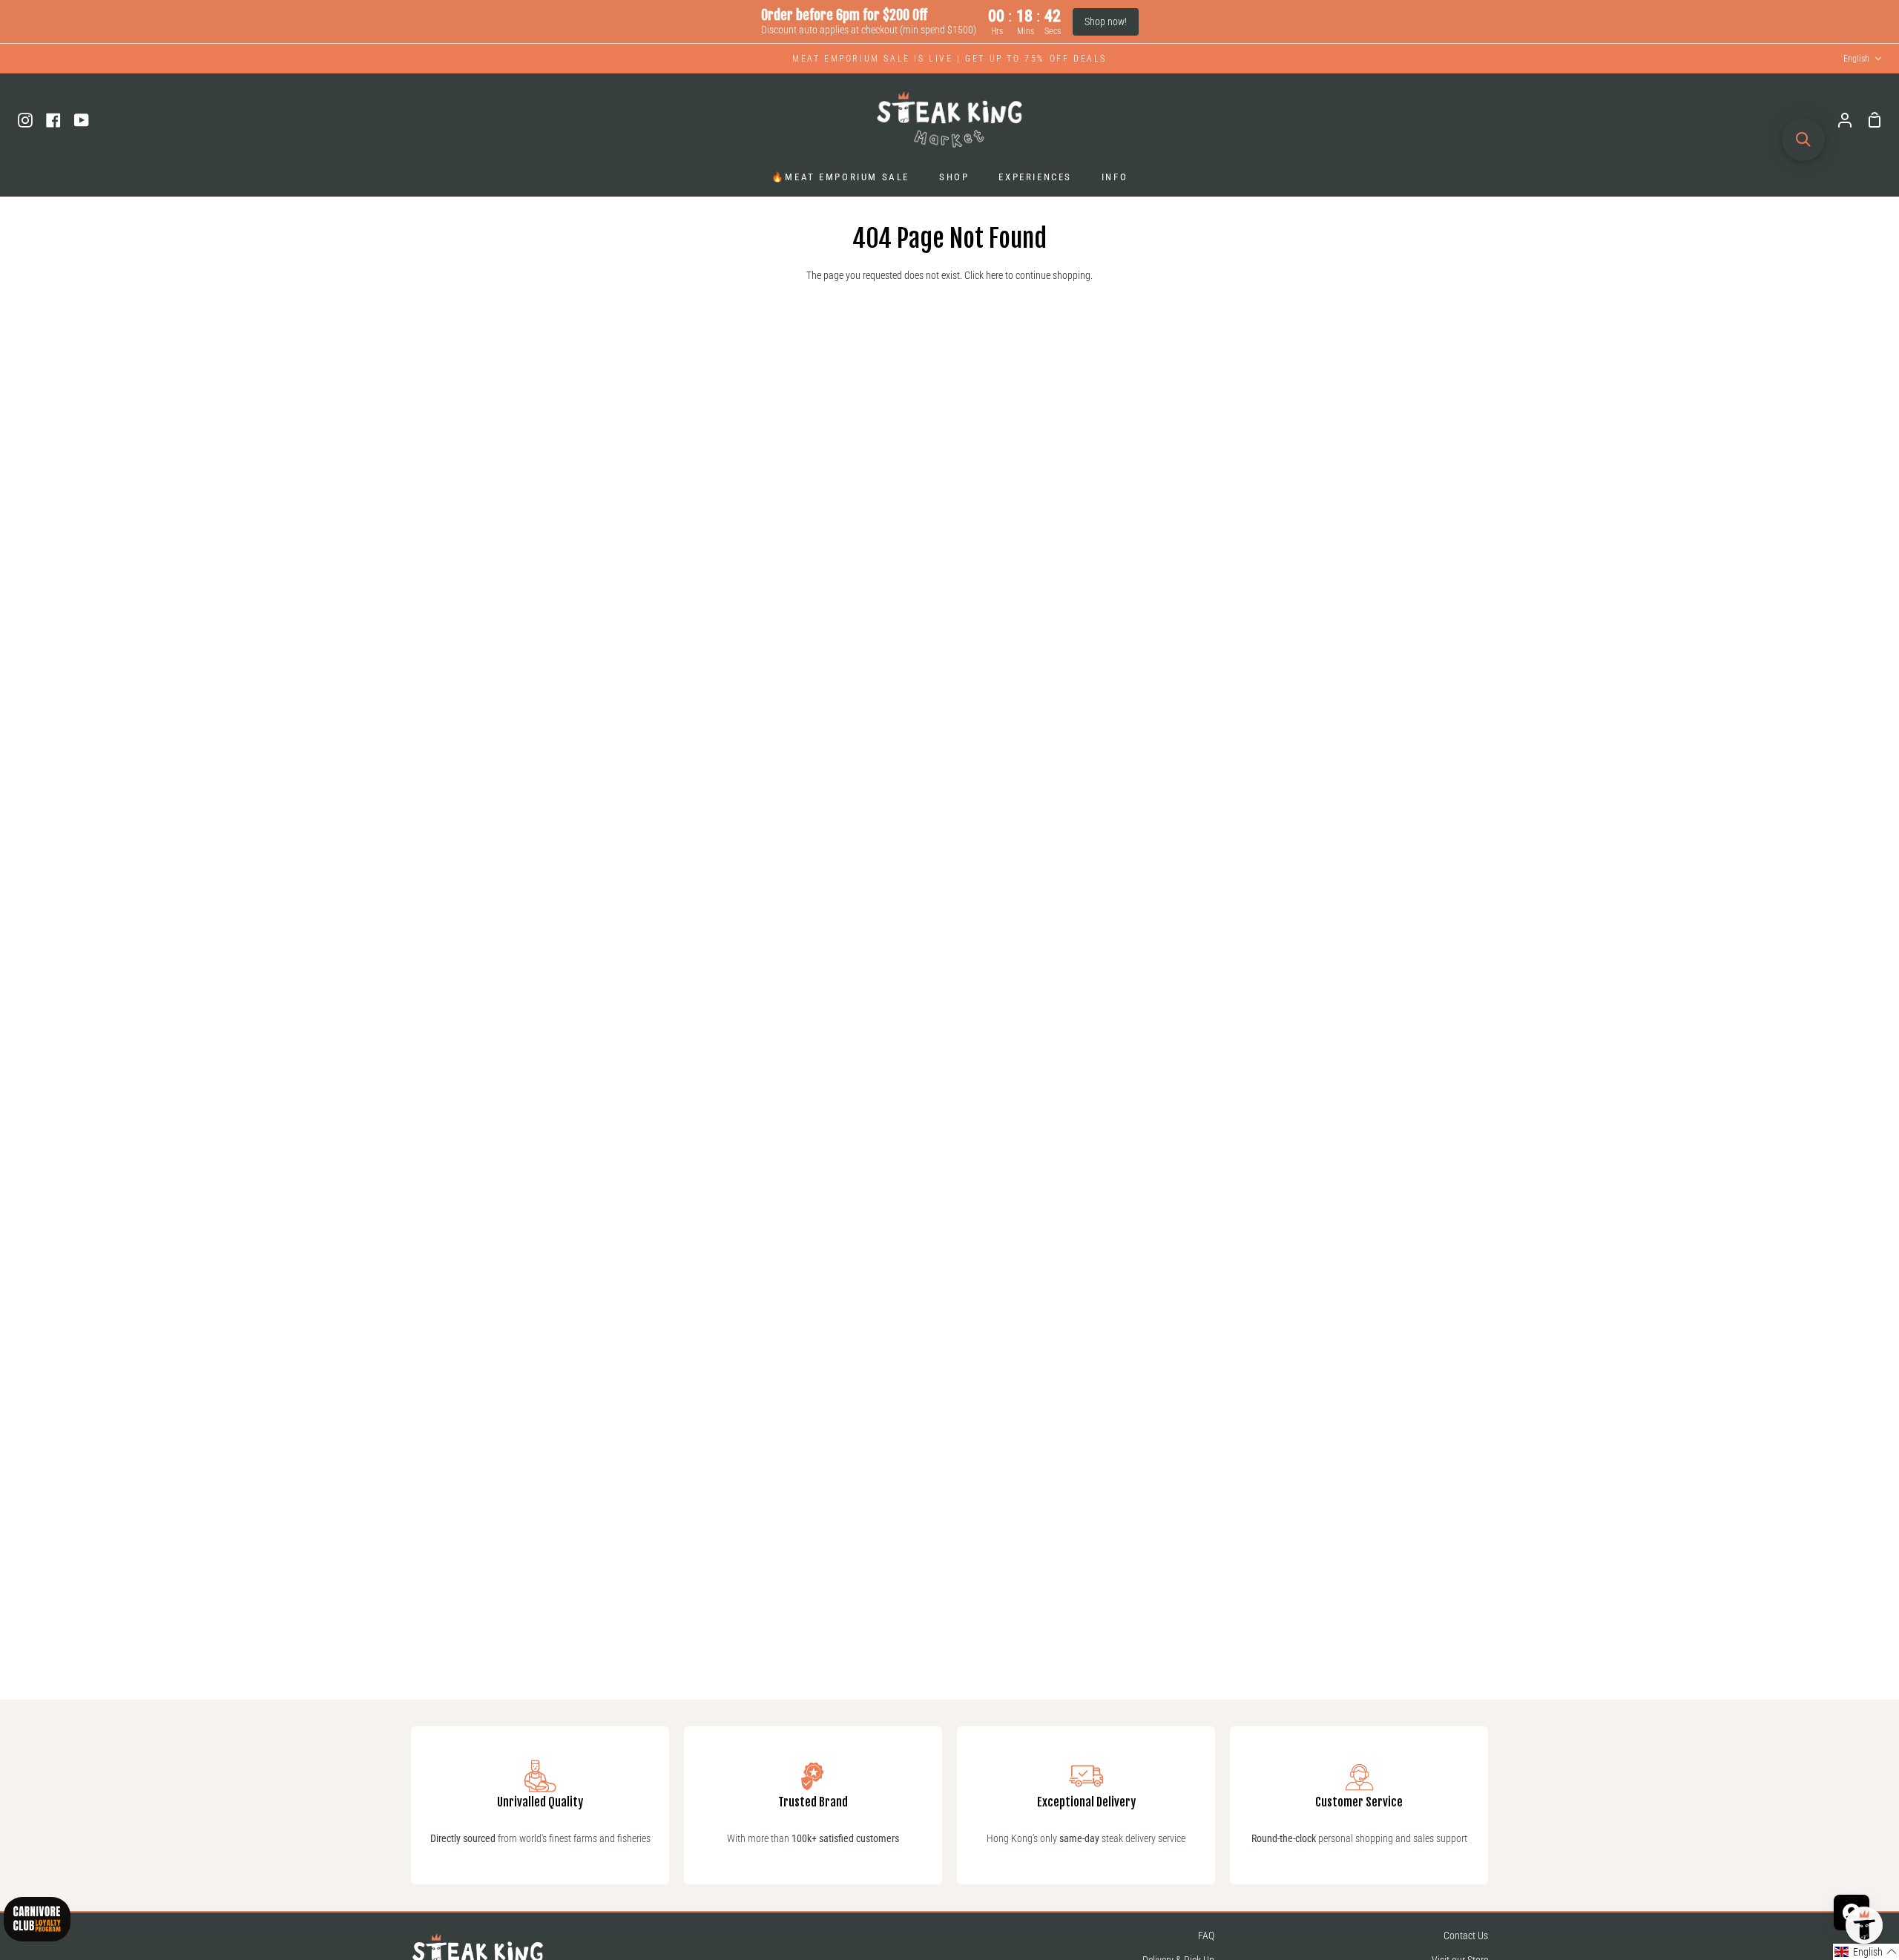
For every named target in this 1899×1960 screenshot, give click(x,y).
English (1856, 59)
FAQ (1206, 1936)
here (994, 276)
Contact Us (1466, 1936)
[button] (1866, 1952)
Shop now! (1106, 22)
